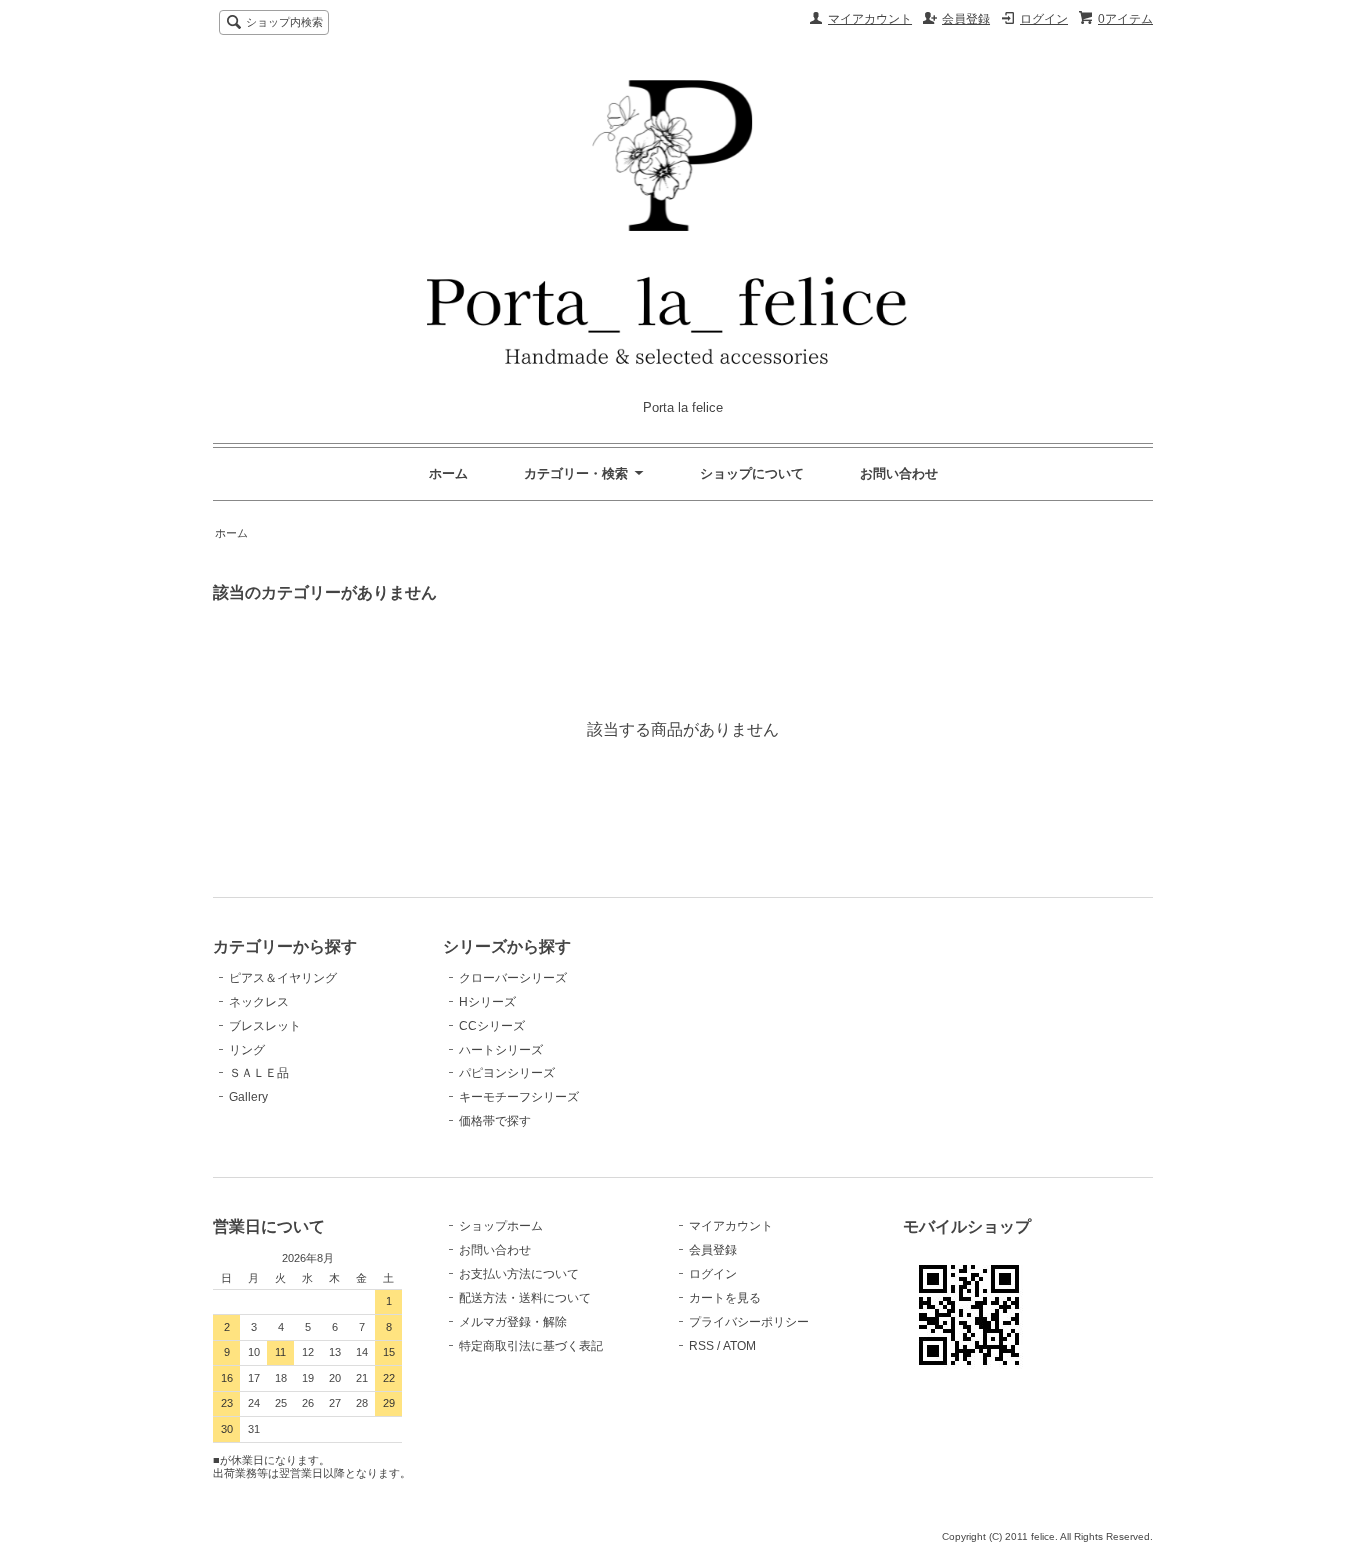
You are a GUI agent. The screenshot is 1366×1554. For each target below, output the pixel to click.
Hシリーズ (487, 1002)
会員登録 (966, 19)
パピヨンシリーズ (507, 1073)
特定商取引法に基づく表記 (531, 1346)
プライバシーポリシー (749, 1322)
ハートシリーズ (501, 1050)
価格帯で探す (501, 1121)
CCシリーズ (492, 1026)
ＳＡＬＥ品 (259, 1073)
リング (247, 1050)
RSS (701, 1346)
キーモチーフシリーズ (519, 1097)
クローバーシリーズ (513, 978)
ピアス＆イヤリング (283, 978)
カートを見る (725, 1298)
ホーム (448, 473)
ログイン (1044, 19)
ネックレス (259, 1002)
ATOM (739, 1346)
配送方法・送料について (525, 1298)
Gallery (248, 1097)
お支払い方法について (519, 1274)
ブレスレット (265, 1026)
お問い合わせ (899, 473)
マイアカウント (870, 19)
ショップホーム (501, 1226)
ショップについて (752, 473)
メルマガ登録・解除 (513, 1322)
